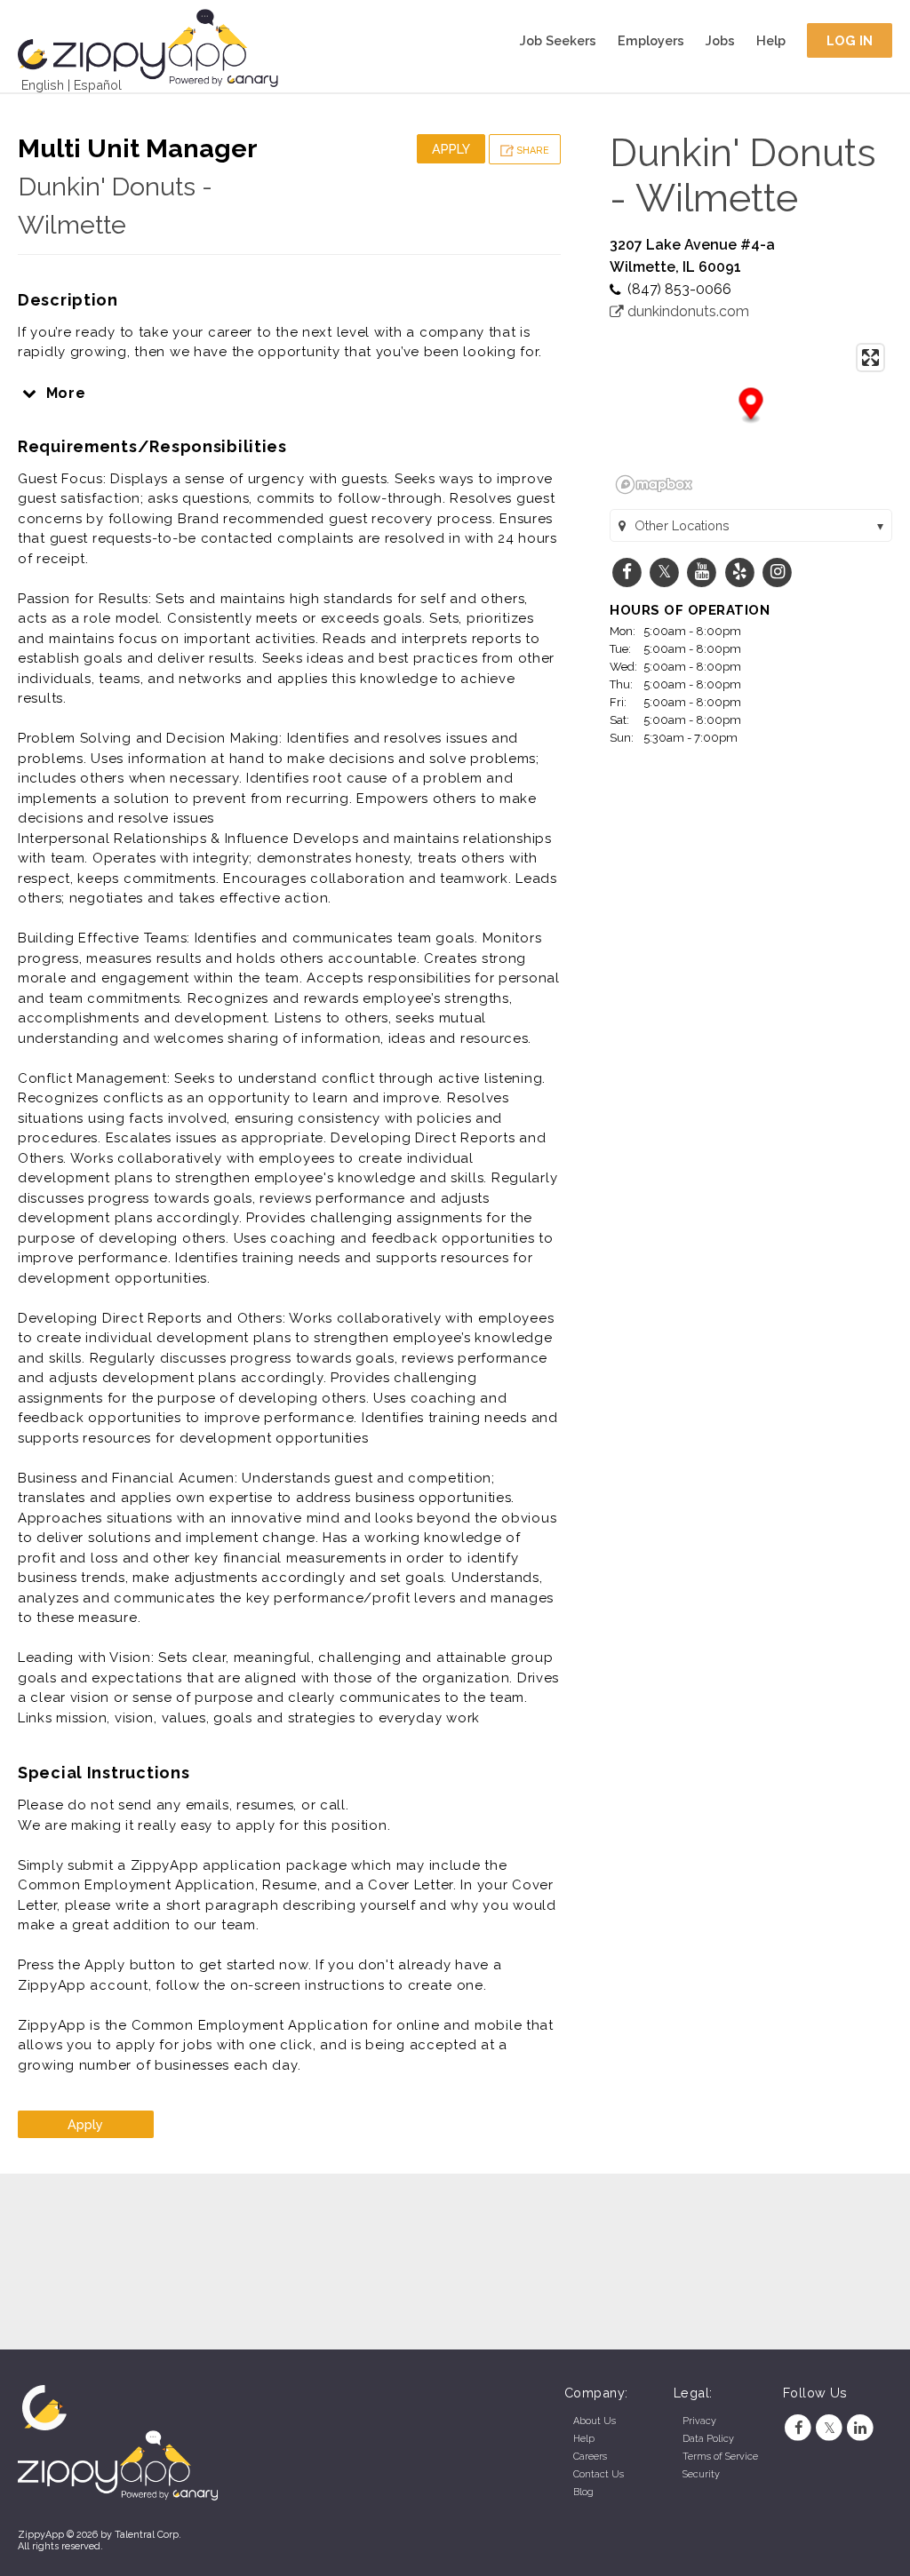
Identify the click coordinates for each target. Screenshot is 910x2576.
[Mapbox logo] (654, 485)
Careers (590, 2457)
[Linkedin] (861, 2428)
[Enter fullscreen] (870, 358)
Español (98, 85)
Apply (451, 149)
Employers (651, 40)
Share (531, 151)
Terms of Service (720, 2457)
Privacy (699, 2421)
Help (771, 40)
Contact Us (599, 2474)
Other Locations (682, 525)
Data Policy (708, 2439)
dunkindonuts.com (686, 311)
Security (701, 2474)
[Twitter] (830, 2428)
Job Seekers (558, 40)
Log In (850, 40)
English (43, 85)
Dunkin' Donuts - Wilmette (743, 175)
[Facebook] (798, 2428)
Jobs (720, 40)
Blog (583, 2492)
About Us (595, 2421)
